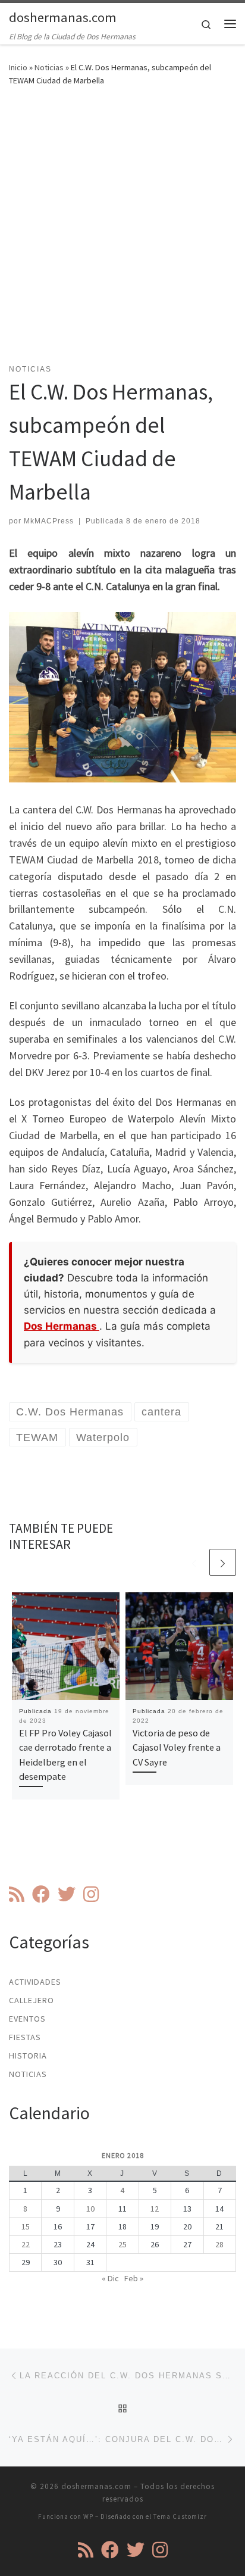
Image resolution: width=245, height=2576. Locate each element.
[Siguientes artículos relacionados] (223, 1562)
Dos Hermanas (62, 1326)
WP (88, 2516)
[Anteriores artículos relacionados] (194, 1562)
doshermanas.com (96, 2486)
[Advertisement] (122, 232)
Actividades (35, 1982)
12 (155, 2209)
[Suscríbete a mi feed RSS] (17, 1894)
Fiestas (25, 2037)
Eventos (27, 2019)
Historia (28, 2056)
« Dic (110, 2278)
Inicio (18, 67)
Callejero (32, 2000)
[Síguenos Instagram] (91, 1894)
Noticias (49, 67)
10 (90, 2209)
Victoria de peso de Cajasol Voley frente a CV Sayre (177, 1747)
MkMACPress (49, 521)
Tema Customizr (180, 2516)
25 (122, 2244)
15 (26, 2226)
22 (26, 2244)
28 (219, 2244)
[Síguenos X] (67, 1894)
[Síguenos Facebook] (41, 1894)
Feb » (134, 2278)
